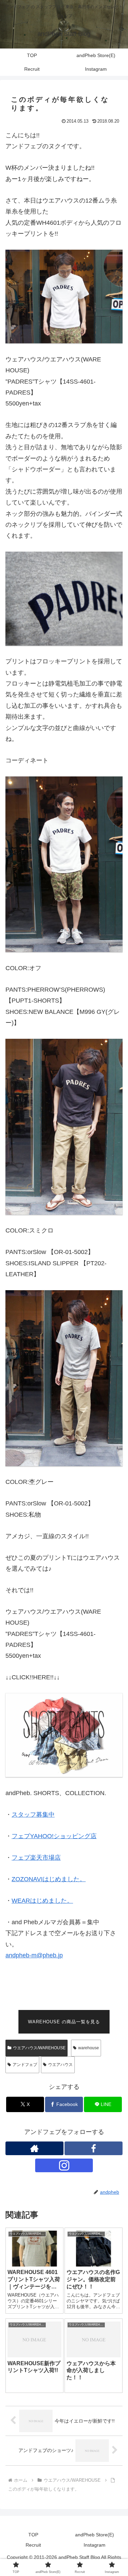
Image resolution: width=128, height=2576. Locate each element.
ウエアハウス (60, 2065)
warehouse (89, 2048)
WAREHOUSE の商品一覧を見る (64, 2022)
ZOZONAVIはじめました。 (49, 1879)
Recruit (33, 2545)
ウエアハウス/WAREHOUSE (39, 2048)
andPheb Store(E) (95, 2535)
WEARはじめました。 (42, 1901)
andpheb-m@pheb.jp (34, 1955)
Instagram (95, 2545)
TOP (33, 2535)
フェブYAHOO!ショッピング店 (54, 1836)
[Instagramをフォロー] (64, 2165)
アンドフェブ (25, 2065)
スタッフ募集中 (33, 1815)
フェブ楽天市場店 (36, 1858)
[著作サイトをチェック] (34, 2148)
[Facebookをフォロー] (94, 2148)
